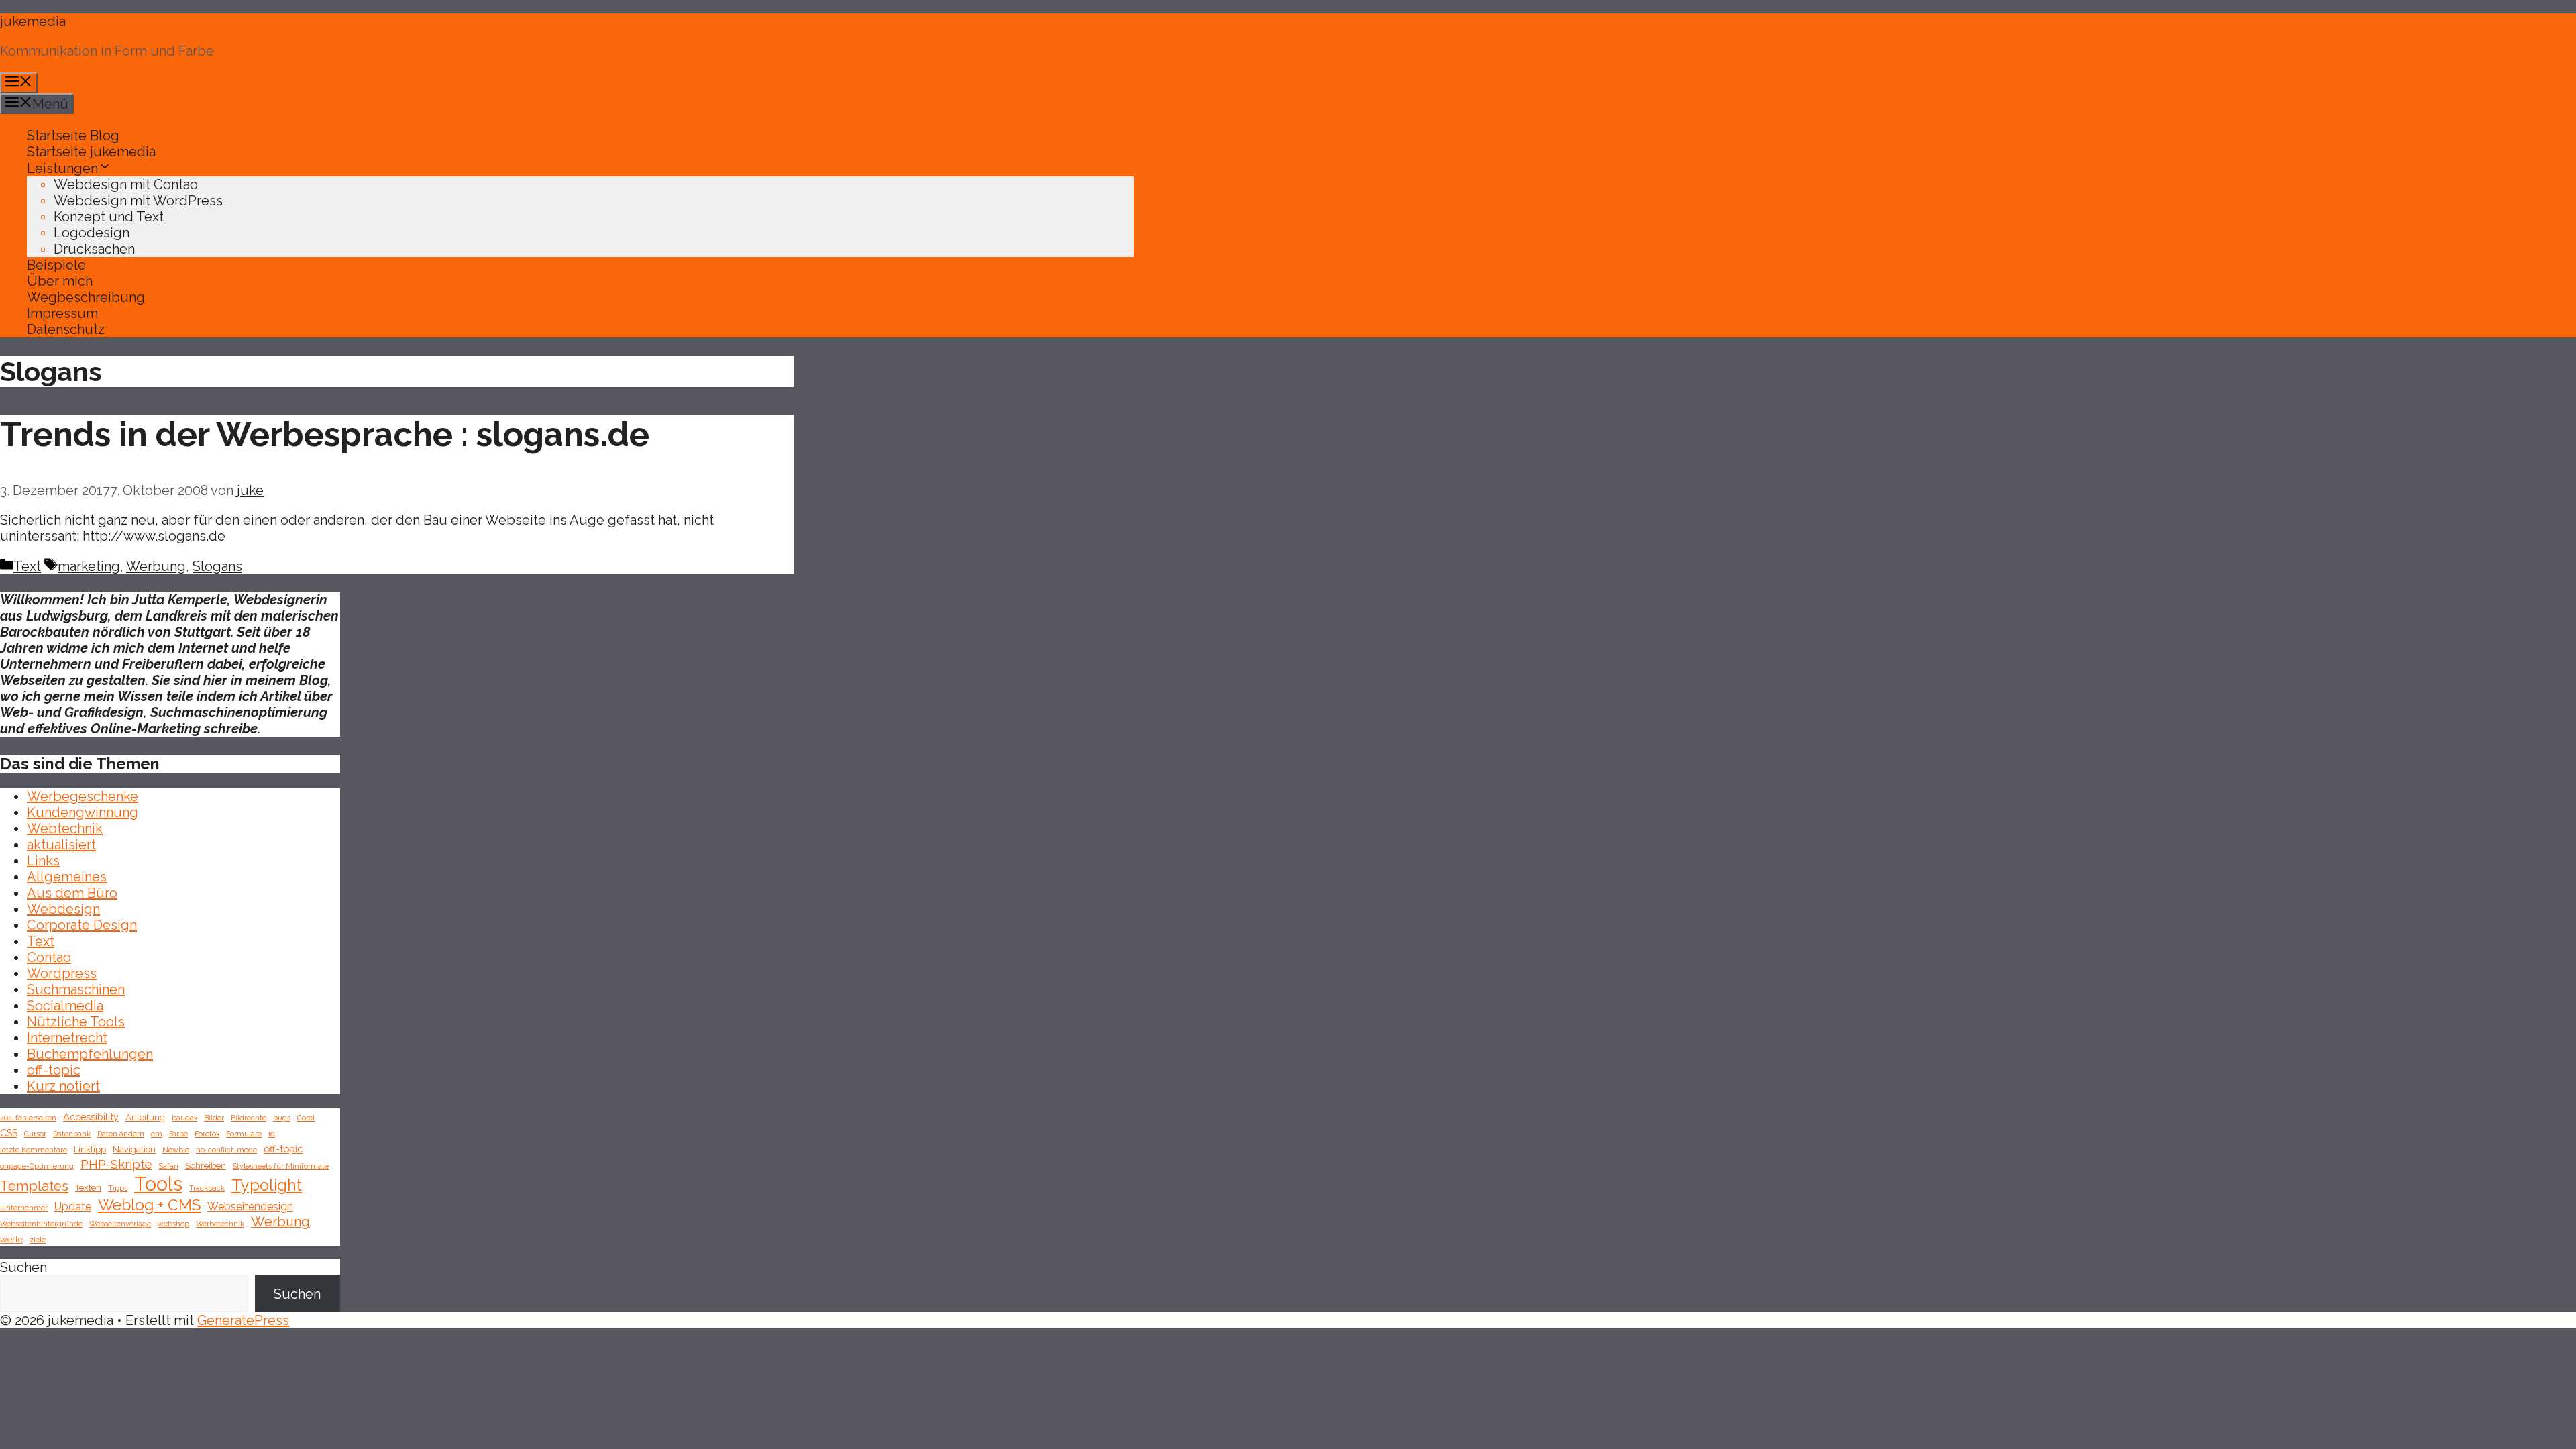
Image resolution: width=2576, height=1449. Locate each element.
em (157, 1134)
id (272, 1134)
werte (11, 1239)
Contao (49, 957)
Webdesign (63, 909)
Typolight (267, 1185)
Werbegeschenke (83, 796)
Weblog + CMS (149, 1204)
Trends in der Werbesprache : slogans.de (325, 434)
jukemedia (33, 21)
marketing (89, 566)
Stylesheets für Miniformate (281, 1166)
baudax (184, 1118)
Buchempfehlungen (90, 1054)
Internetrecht (67, 1038)
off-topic (54, 1070)
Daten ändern (121, 1134)
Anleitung (145, 1117)
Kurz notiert (63, 1086)
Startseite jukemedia (91, 152)
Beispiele (56, 265)
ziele (38, 1240)
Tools (158, 1184)
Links (43, 861)
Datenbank (72, 1134)
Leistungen (62, 168)
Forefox (207, 1134)
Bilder (214, 1118)
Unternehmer (24, 1207)
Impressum (62, 313)
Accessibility (91, 1117)
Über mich (60, 281)
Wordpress (62, 973)
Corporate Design (82, 925)
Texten (88, 1188)
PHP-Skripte (116, 1164)
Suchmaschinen (76, 989)
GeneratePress (243, 1320)
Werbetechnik (220, 1224)
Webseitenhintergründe (41, 1224)
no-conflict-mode (226, 1150)
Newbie (176, 1150)
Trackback (207, 1188)
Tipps (118, 1188)
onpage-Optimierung (37, 1166)
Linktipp (90, 1149)
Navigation (134, 1149)
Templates (34, 1186)
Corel (306, 1118)
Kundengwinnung (83, 812)
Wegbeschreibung (86, 297)
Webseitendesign (250, 1206)
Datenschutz (66, 329)
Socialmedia (65, 1006)
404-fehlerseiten (28, 1118)
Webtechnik (65, 828)
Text (27, 566)
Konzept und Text (109, 217)
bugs (282, 1118)
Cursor (35, 1134)
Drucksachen (94, 249)
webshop (173, 1224)
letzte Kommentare (34, 1150)
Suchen (23, 1267)
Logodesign (92, 233)
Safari (169, 1166)
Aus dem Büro (72, 893)
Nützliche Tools (76, 1022)
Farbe (178, 1134)
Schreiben (206, 1166)
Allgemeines (67, 877)
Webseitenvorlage (120, 1224)
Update (73, 1206)
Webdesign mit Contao (126, 184)
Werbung (156, 566)
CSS (9, 1133)
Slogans (217, 566)
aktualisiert (61, 845)
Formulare (244, 1134)
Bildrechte (249, 1118)
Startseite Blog (73, 136)
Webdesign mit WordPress (138, 201)
